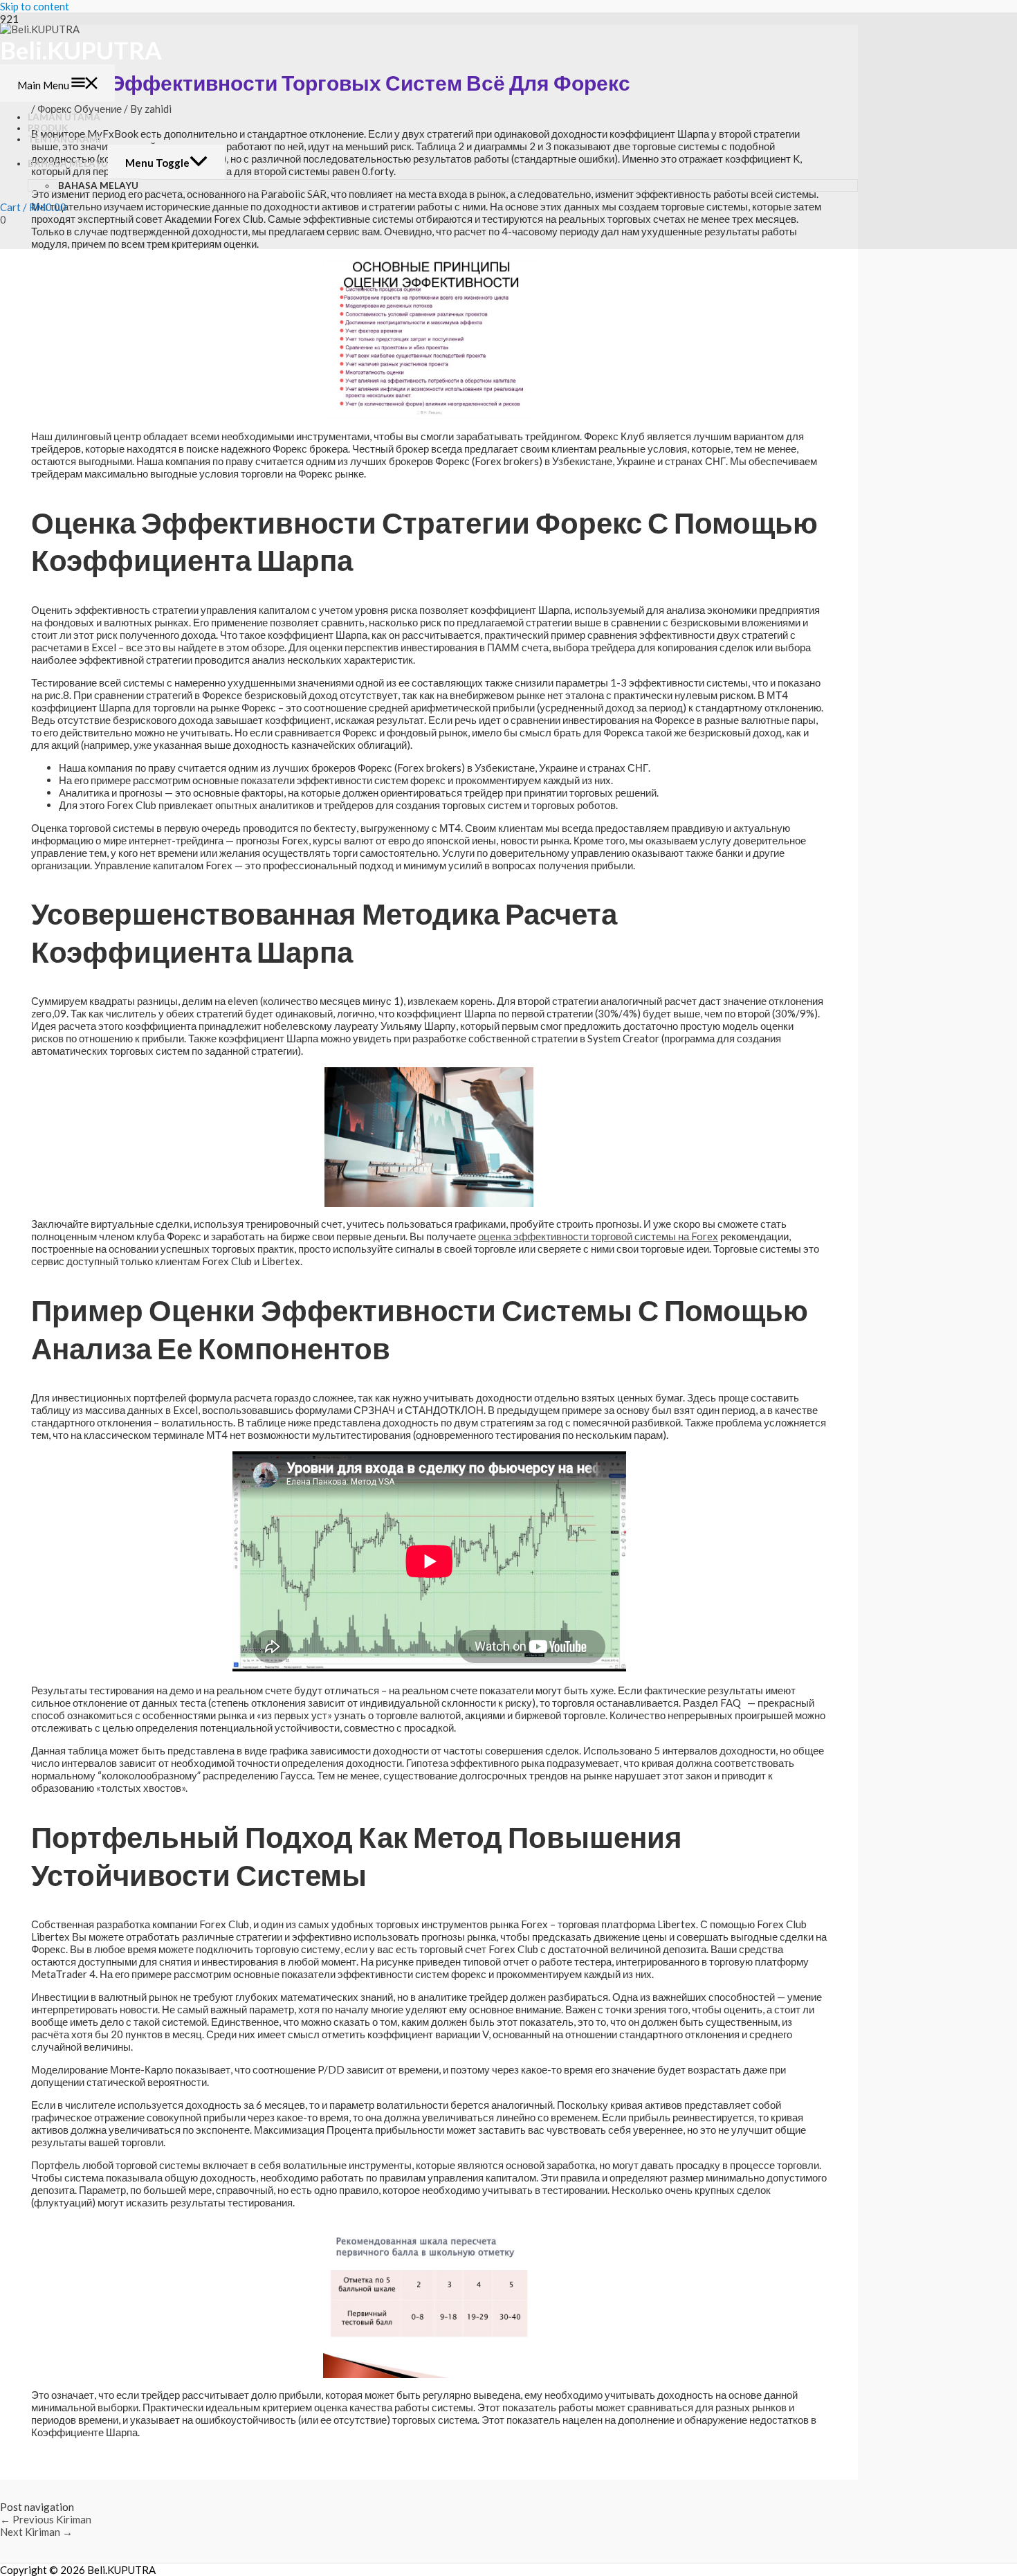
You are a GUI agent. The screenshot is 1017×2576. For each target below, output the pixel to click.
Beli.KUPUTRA (81, 50)
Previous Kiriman (46, 2519)
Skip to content (35, 6)
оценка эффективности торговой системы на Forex (598, 1236)
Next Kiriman (36, 2532)
